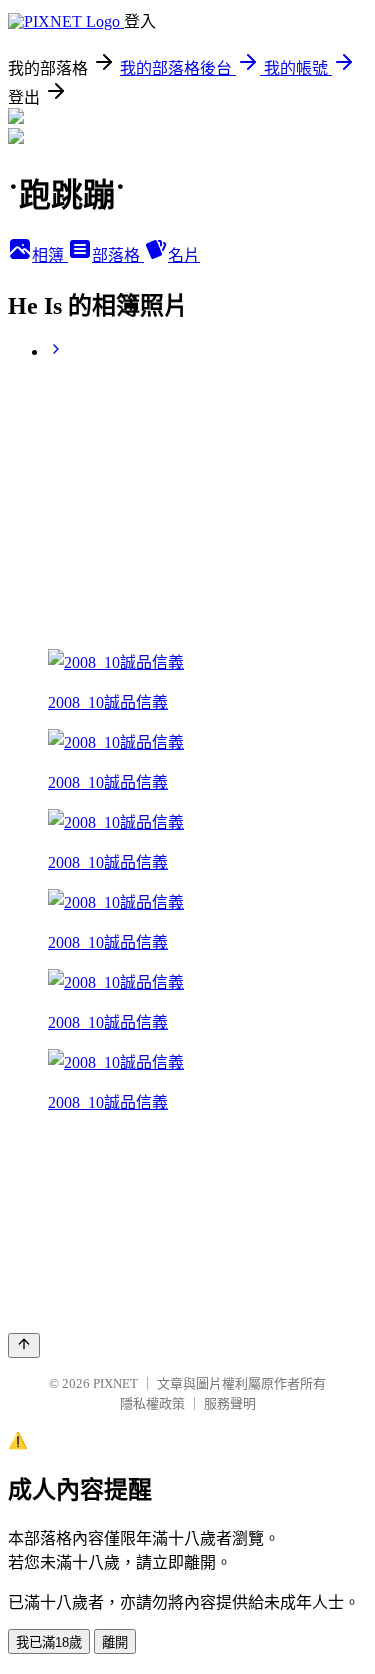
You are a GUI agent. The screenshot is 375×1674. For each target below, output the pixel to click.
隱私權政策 (152, 1403)
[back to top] (24, 1345)
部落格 (118, 255)
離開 (115, 1642)
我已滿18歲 (49, 1642)
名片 (184, 255)
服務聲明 (230, 1403)
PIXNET (115, 1383)
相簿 (50, 255)
